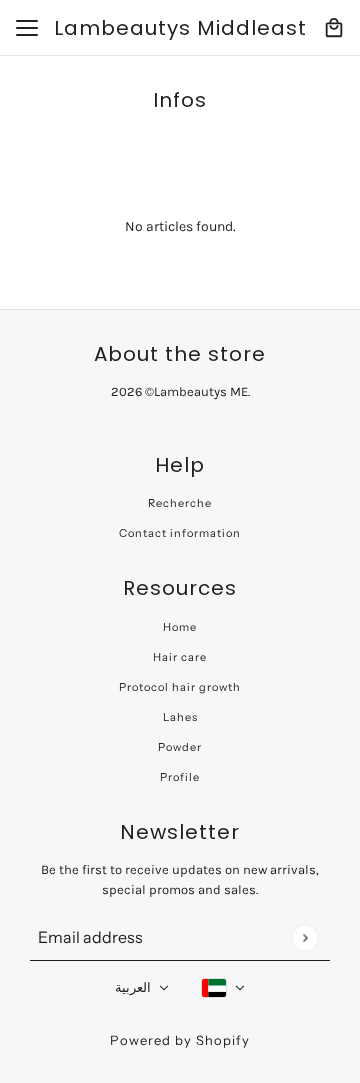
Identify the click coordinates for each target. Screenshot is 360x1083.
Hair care (180, 657)
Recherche (180, 503)
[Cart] (334, 28)
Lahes (180, 717)
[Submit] (304, 937)
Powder (180, 747)
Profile (180, 777)
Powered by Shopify (180, 1040)
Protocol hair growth (180, 687)
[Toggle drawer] (27, 28)
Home (180, 627)
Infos (180, 100)
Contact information (180, 533)
